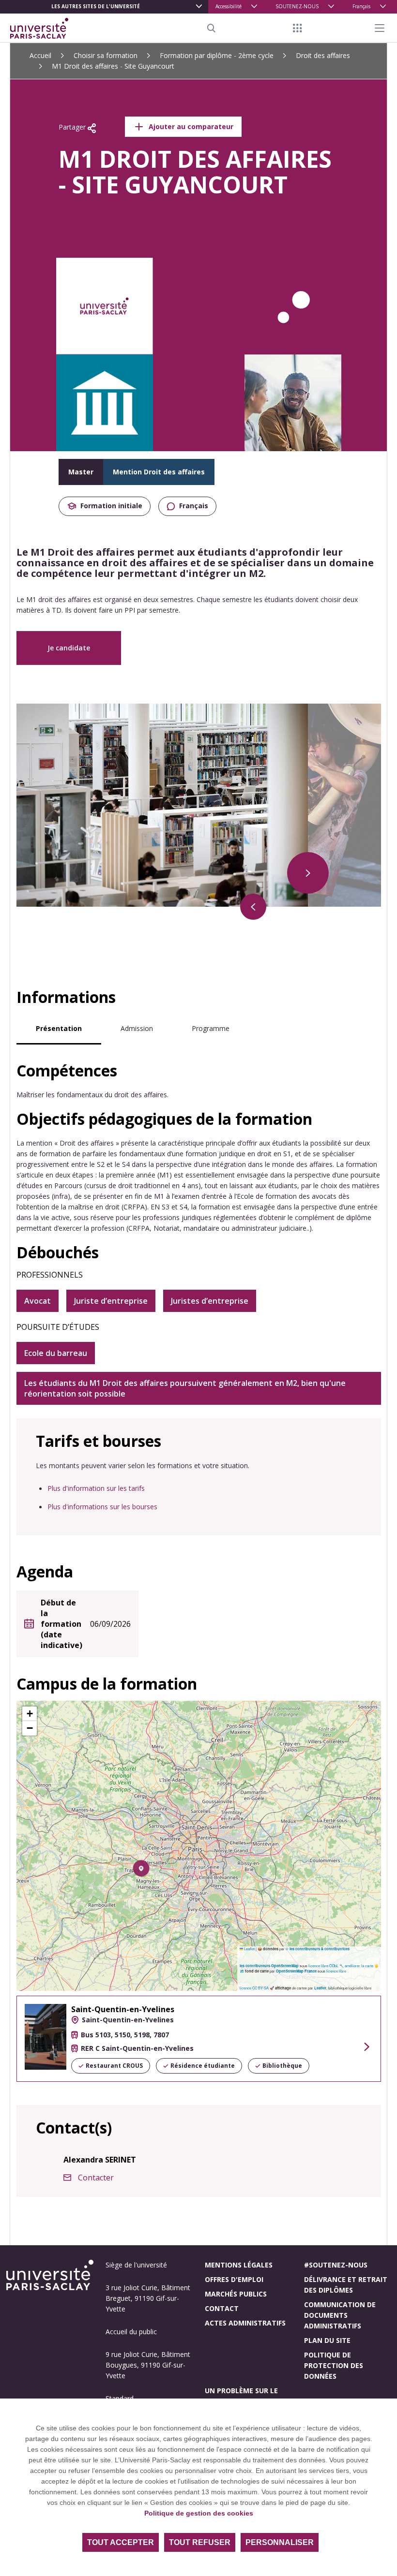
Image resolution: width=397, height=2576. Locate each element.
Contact (222, 2308)
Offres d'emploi (234, 2279)
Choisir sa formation (106, 55)
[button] (141, 1868)
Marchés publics (236, 2294)
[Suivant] (308, 873)
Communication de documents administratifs (340, 2315)
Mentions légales (239, 2265)
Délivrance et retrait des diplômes (346, 2285)
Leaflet (249, 1949)
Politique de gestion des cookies (199, 2513)
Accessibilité (229, 6)
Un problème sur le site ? (241, 2396)
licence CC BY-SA (254, 1988)
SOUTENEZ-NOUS (297, 6)
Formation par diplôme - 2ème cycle (217, 55)
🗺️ (242, 1971)
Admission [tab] (137, 1028)
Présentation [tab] (59, 1028)
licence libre (336, 1971)
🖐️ (376, 1965)
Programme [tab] (211, 1028)
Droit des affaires (323, 55)
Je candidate (69, 648)
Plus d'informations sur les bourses (102, 1507)
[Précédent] (253, 907)
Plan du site (327, 2340)
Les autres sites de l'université (96, 6)
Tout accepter (121, 2542)
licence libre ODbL (323, 1965)
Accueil (40, 55)
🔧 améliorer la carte (356, 1965)
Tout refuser (200, 2542)
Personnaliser (280, 2542)
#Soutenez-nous (336, 2265)
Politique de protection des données (334, 2365)
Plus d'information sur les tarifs (96, 1488)
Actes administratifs (245, 2323)
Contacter (96, 2178)
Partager (73, 127)
